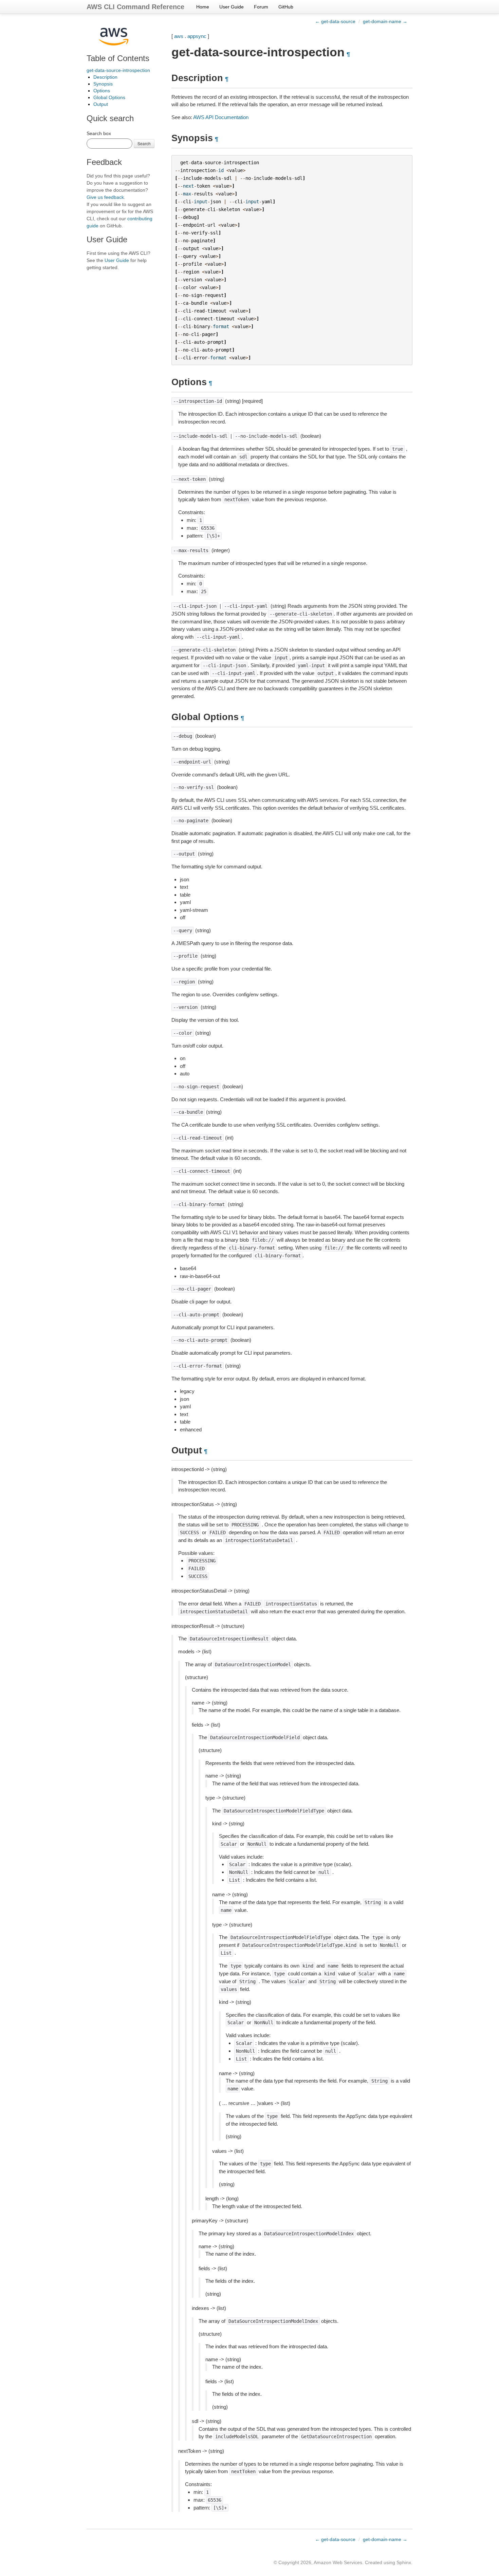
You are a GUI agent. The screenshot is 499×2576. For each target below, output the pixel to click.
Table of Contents (118, 58)
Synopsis (103, 84)
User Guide (232, 7)
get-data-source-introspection (118, 70)
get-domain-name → (385, 21)
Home (203, 7)
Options (102, 91)
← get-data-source (335, 21)
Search (144, 143)
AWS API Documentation (221, 117)
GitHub (286, 7)
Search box (99, 133)
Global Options (109, 97)
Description (105, 77)
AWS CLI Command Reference (135, 7)
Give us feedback (105, 197)
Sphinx (404, 2562)
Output (101, 104)
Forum (261, 7)
